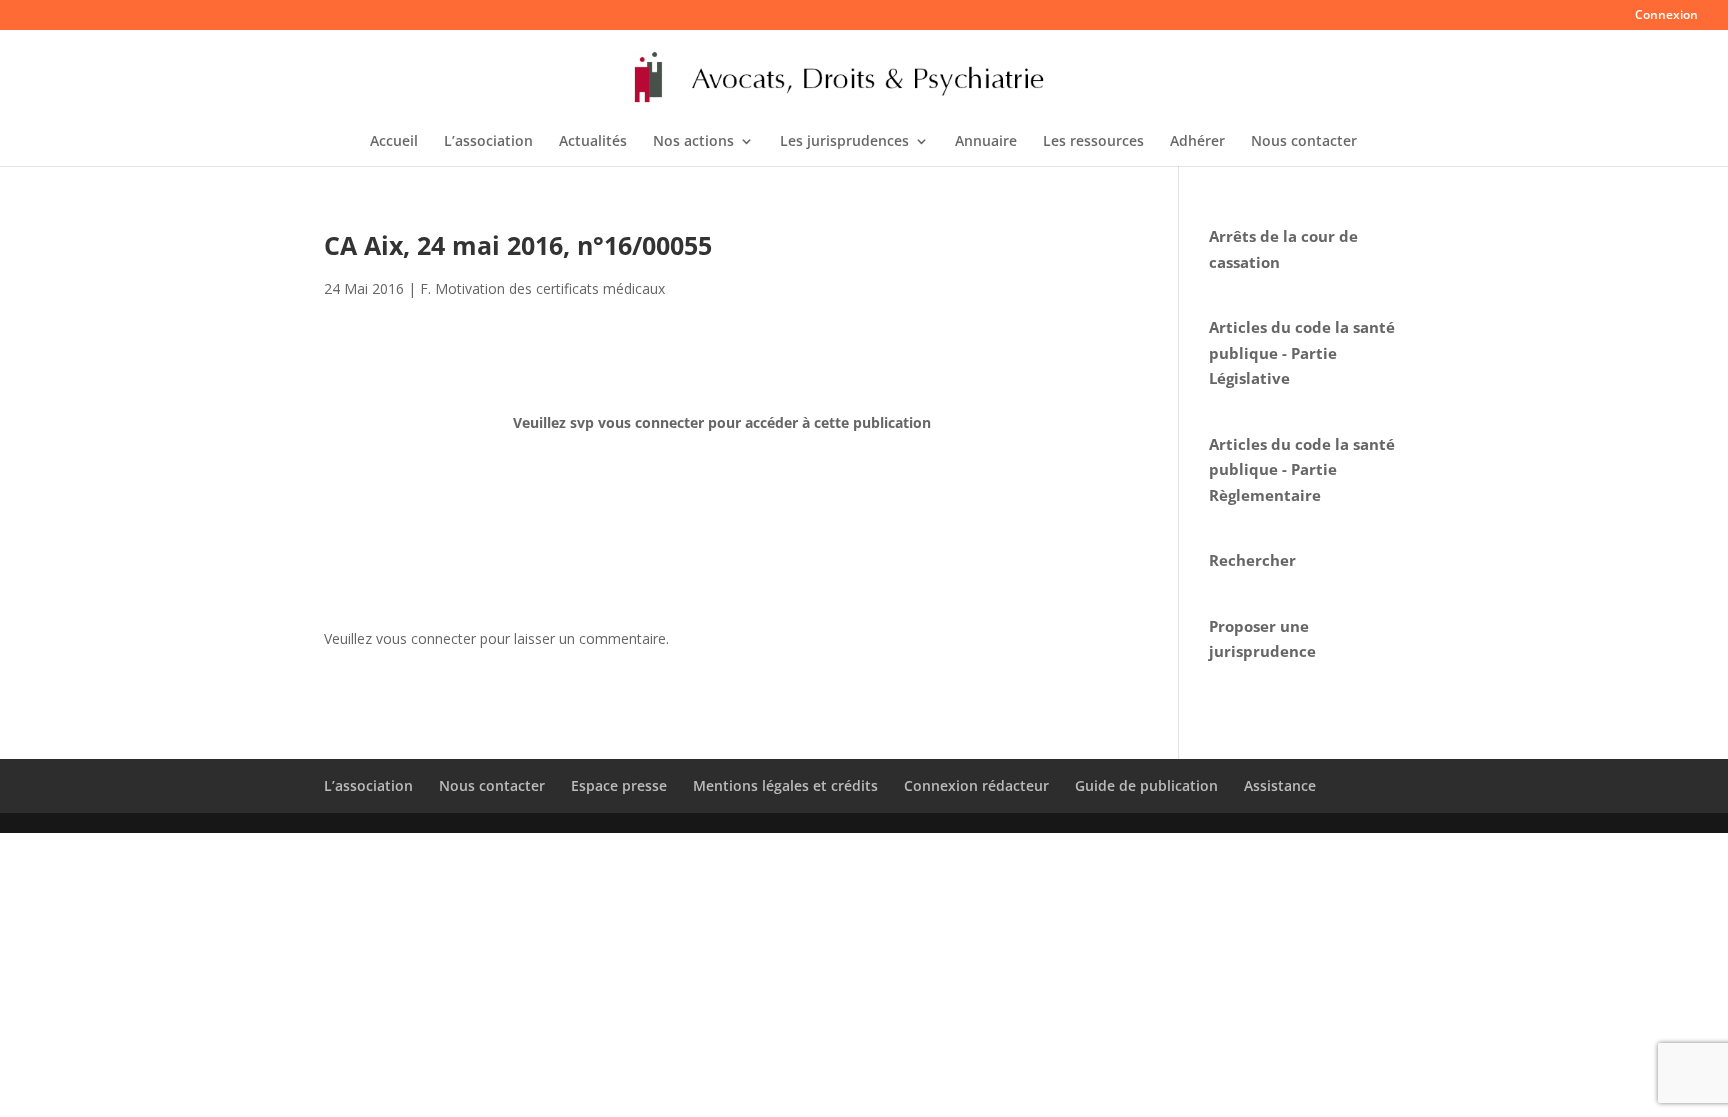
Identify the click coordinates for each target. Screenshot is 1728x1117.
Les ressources (1093, 142)
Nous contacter (1304, 142)
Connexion (1666, 16)
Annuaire (986, 142)
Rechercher (1252, 560)
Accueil (394, 142)
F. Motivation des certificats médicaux (542, 288)
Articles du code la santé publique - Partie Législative (1302, 352)
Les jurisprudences (844, 142)
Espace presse (619, 785)
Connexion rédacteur (976, 785)
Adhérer (1197, 142)
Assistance (1280, 785)
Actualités (593, 142)
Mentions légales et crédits (785, 785)
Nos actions (693, 142)
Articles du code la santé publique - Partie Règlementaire (1302, 469)
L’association (488, 142)
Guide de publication (1146, 785)
